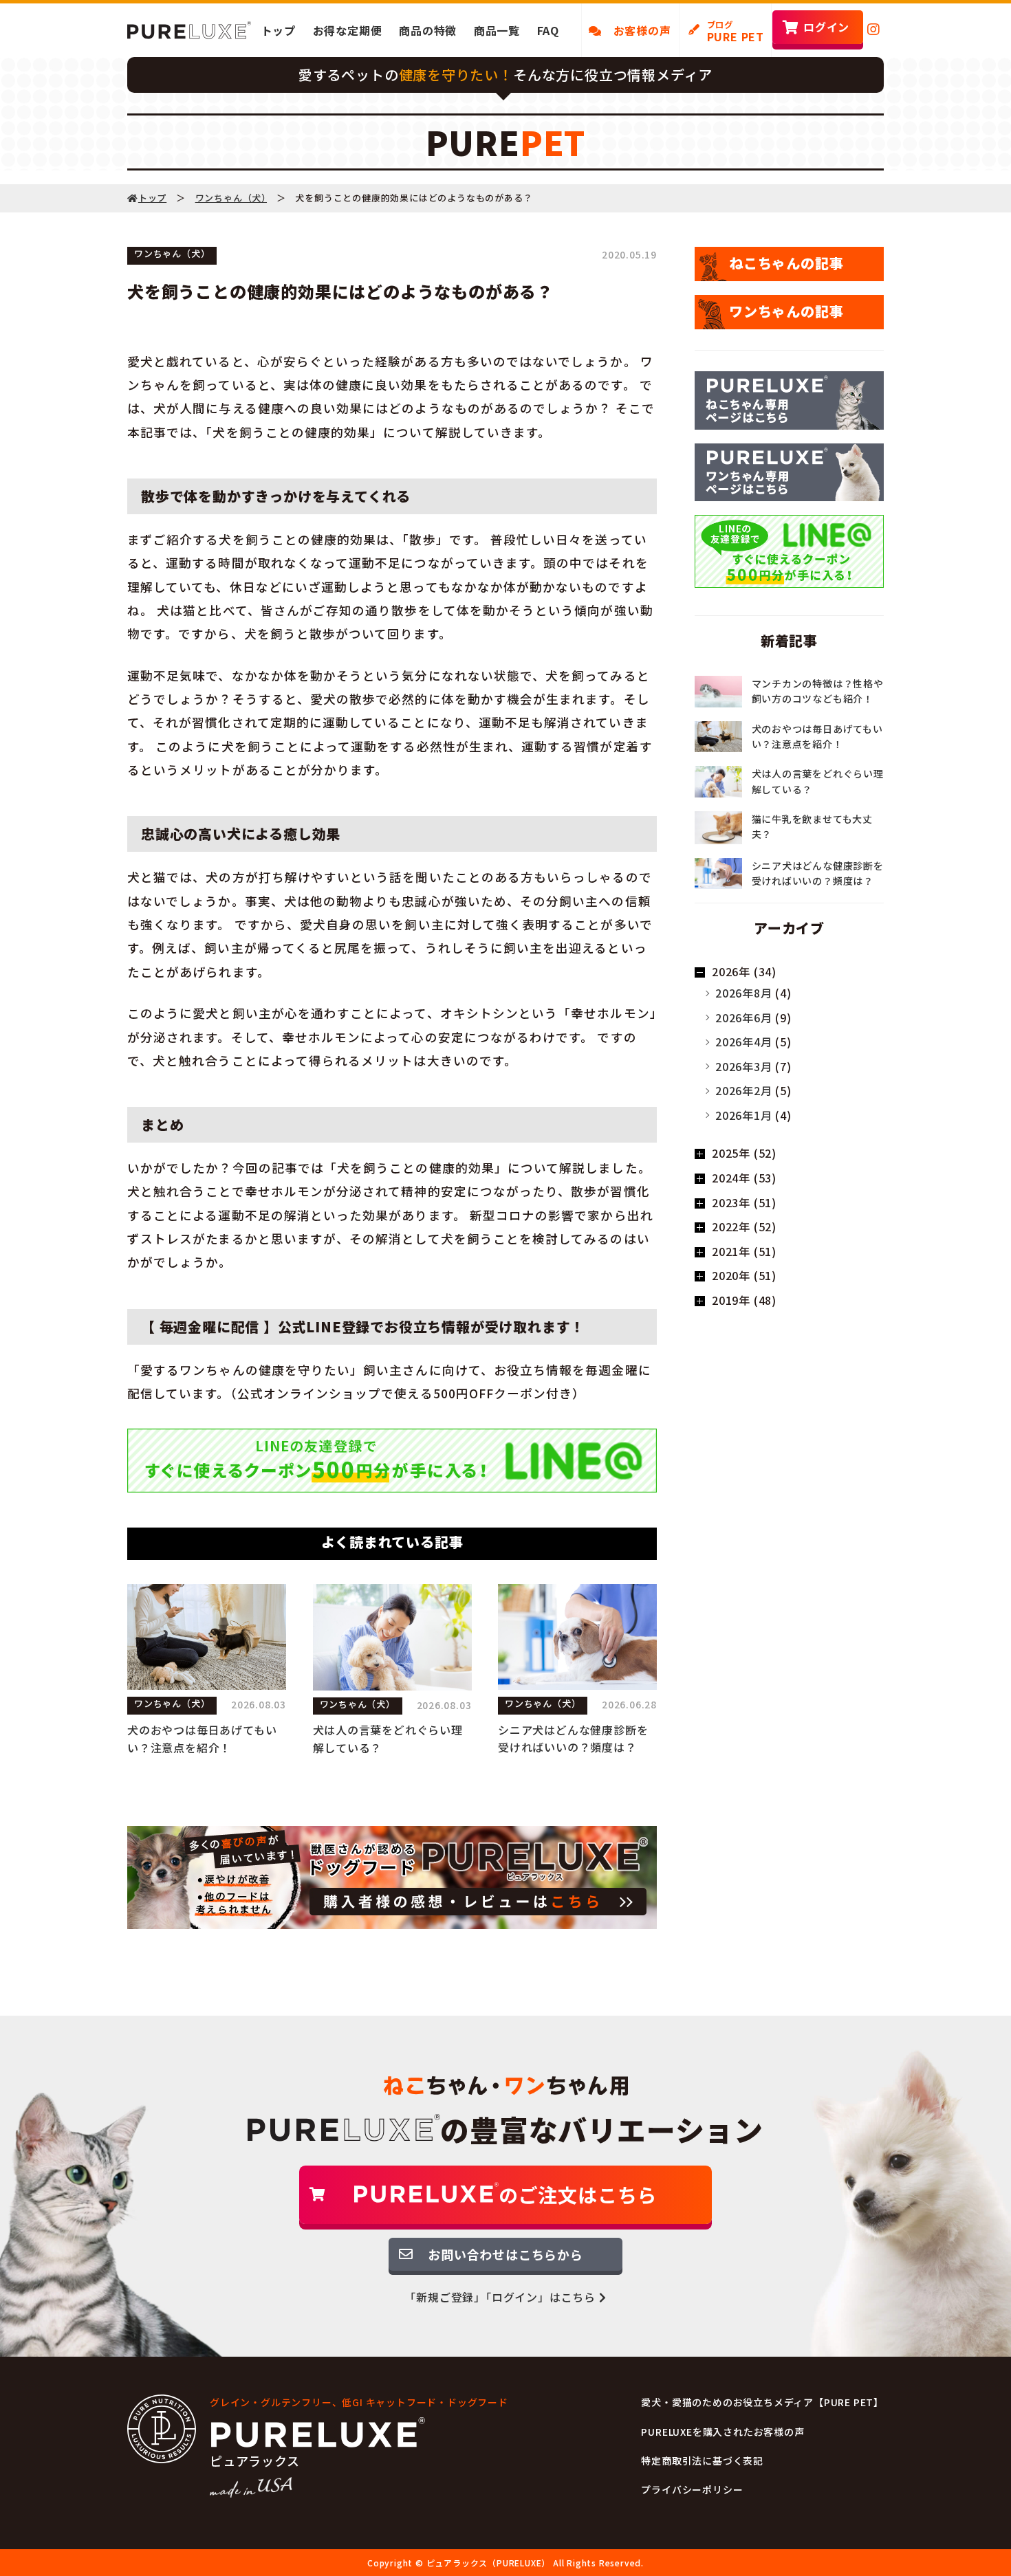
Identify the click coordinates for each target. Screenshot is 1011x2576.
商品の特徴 (428, 30)
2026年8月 (744, 993)
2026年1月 (744, 1115)
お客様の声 (637, 30)
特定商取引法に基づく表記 (702, 2461)
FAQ (548, 30)
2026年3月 (744, 1066)
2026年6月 (744, 1017)
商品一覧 (497, 30)
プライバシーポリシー (692, 2489)
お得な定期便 (348, 30)
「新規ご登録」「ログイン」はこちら (501, 2297)
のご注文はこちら (578, 2194)
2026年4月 (744, 1042)
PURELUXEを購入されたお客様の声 (722, 2432)
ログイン (826, 27)
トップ (279, 30)
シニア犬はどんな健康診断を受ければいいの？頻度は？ (573, 1739)
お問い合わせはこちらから (505, 2254)
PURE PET (736, 32)
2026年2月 (744, 1090)
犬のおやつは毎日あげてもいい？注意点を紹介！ (202, 1739)
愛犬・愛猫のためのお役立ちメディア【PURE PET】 (762, 2402)
